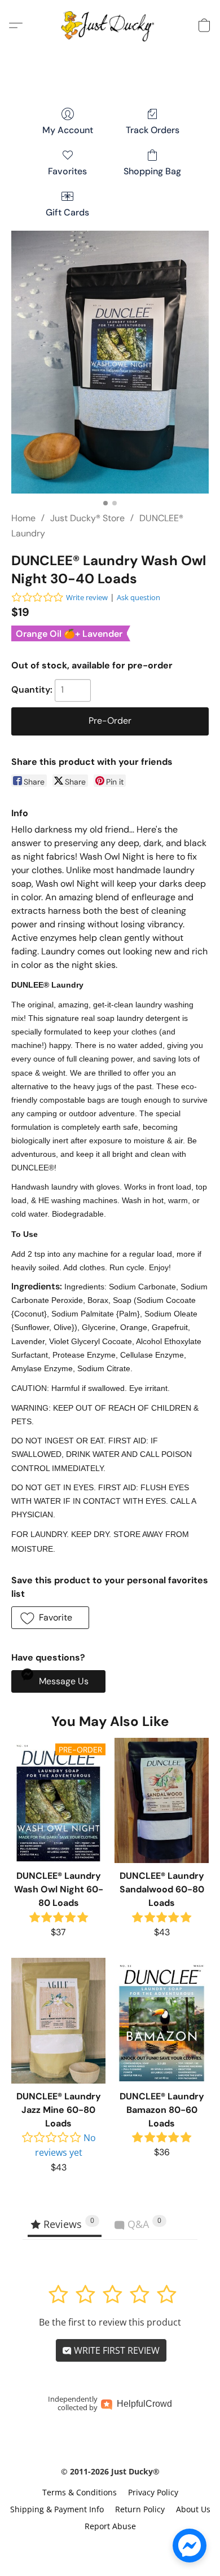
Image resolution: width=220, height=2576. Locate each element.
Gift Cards (67, 212)
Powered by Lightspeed (110, 2546)
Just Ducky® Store (87, 518)
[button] (110, 25)
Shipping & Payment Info (57, 2509)
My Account (68, 130)
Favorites (67, 171)
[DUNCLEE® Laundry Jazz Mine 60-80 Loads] (58, 2020)
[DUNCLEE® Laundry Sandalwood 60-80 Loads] (162, 1800)
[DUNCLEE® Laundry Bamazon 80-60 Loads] (162, 2020)
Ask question (138, 597)
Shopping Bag (152, 171)
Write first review (116, 2350)
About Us (193, 2509)
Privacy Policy (153, 2492)
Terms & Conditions (80, 2492)
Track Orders (153, 130)
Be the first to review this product (110, 2322)
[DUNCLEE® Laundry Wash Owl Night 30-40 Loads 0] (110, 362)
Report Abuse (110, 2526)
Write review (87, 597)
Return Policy (140, 2509)
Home (23, 518)
